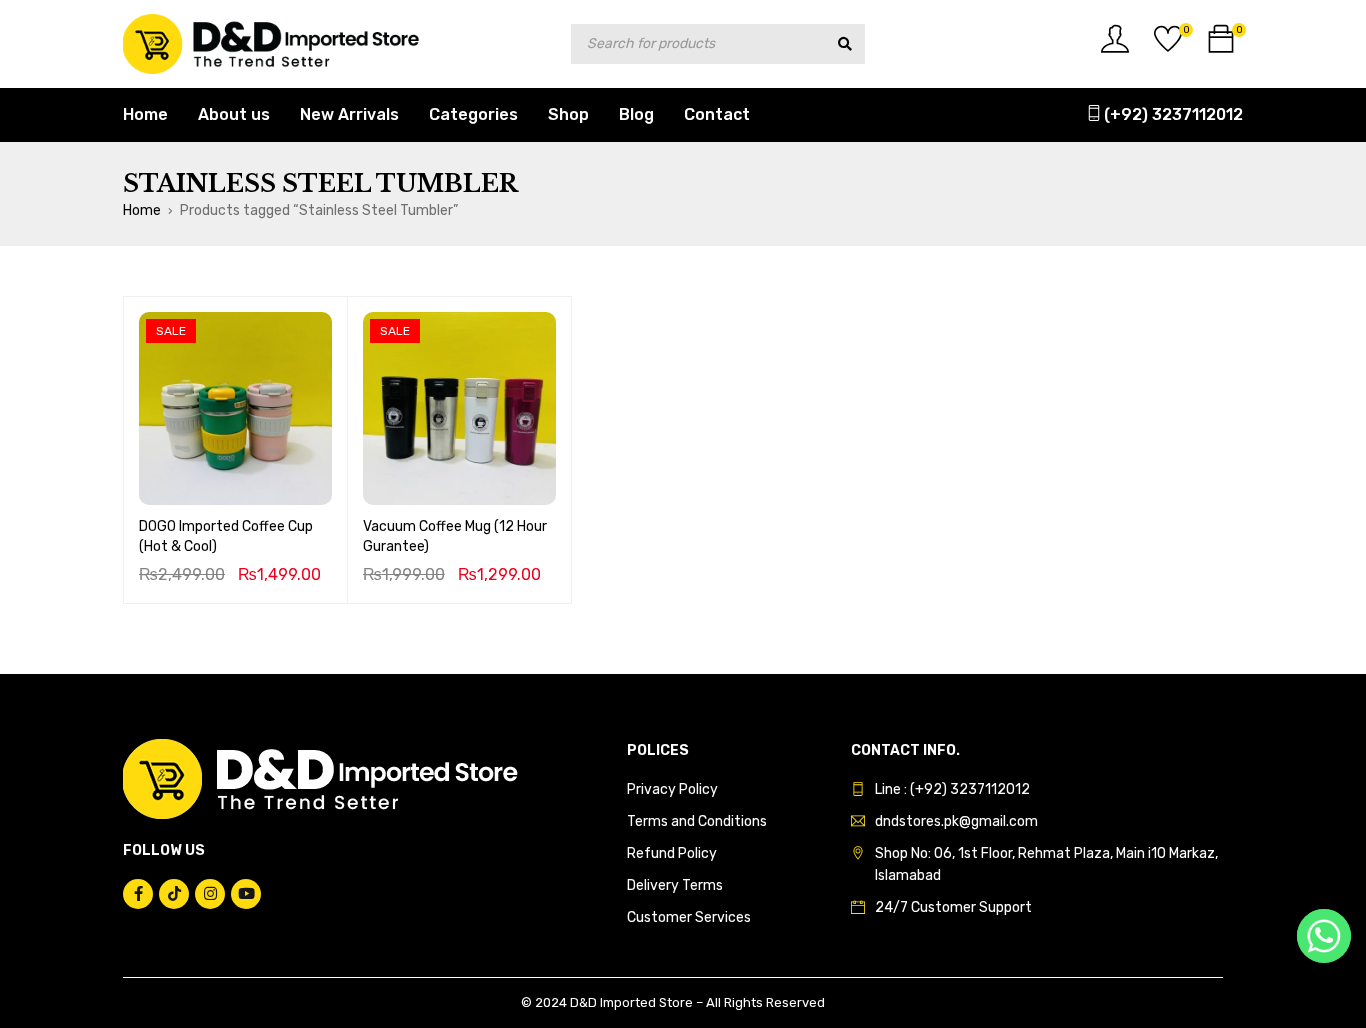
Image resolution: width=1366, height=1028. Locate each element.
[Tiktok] (174, 894)
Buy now (235, 475)
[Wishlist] (1168, 46)
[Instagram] (210, 894)
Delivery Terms (675, 885)
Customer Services (689, 917)
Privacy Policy (672, 789)
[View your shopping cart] (1221, 46)
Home (142, 210)
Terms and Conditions (697, 821)
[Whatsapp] (1324, 936)
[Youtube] (246, 894)
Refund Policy (672, 853)
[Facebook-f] (138, 894)
